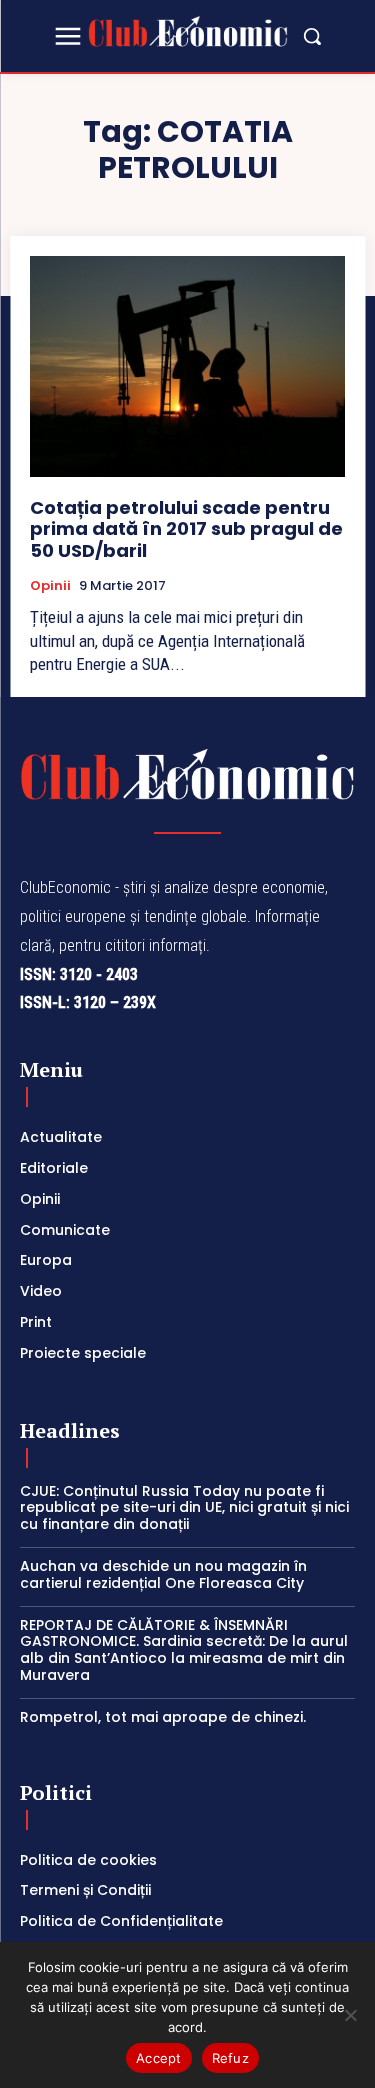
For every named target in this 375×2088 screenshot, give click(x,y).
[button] (312, 36)
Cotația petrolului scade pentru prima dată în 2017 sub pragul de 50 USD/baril (186, 529)
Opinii (50, 586)
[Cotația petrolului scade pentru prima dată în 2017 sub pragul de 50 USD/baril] (187, 366)
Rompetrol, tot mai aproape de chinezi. (163, 1717)
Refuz (230, 2058)
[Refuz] (350, 2015)
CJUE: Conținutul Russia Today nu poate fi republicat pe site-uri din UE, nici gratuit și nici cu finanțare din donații (184, 1508)
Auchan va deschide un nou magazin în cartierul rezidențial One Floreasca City (163, 1574)
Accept (159, 2058)
